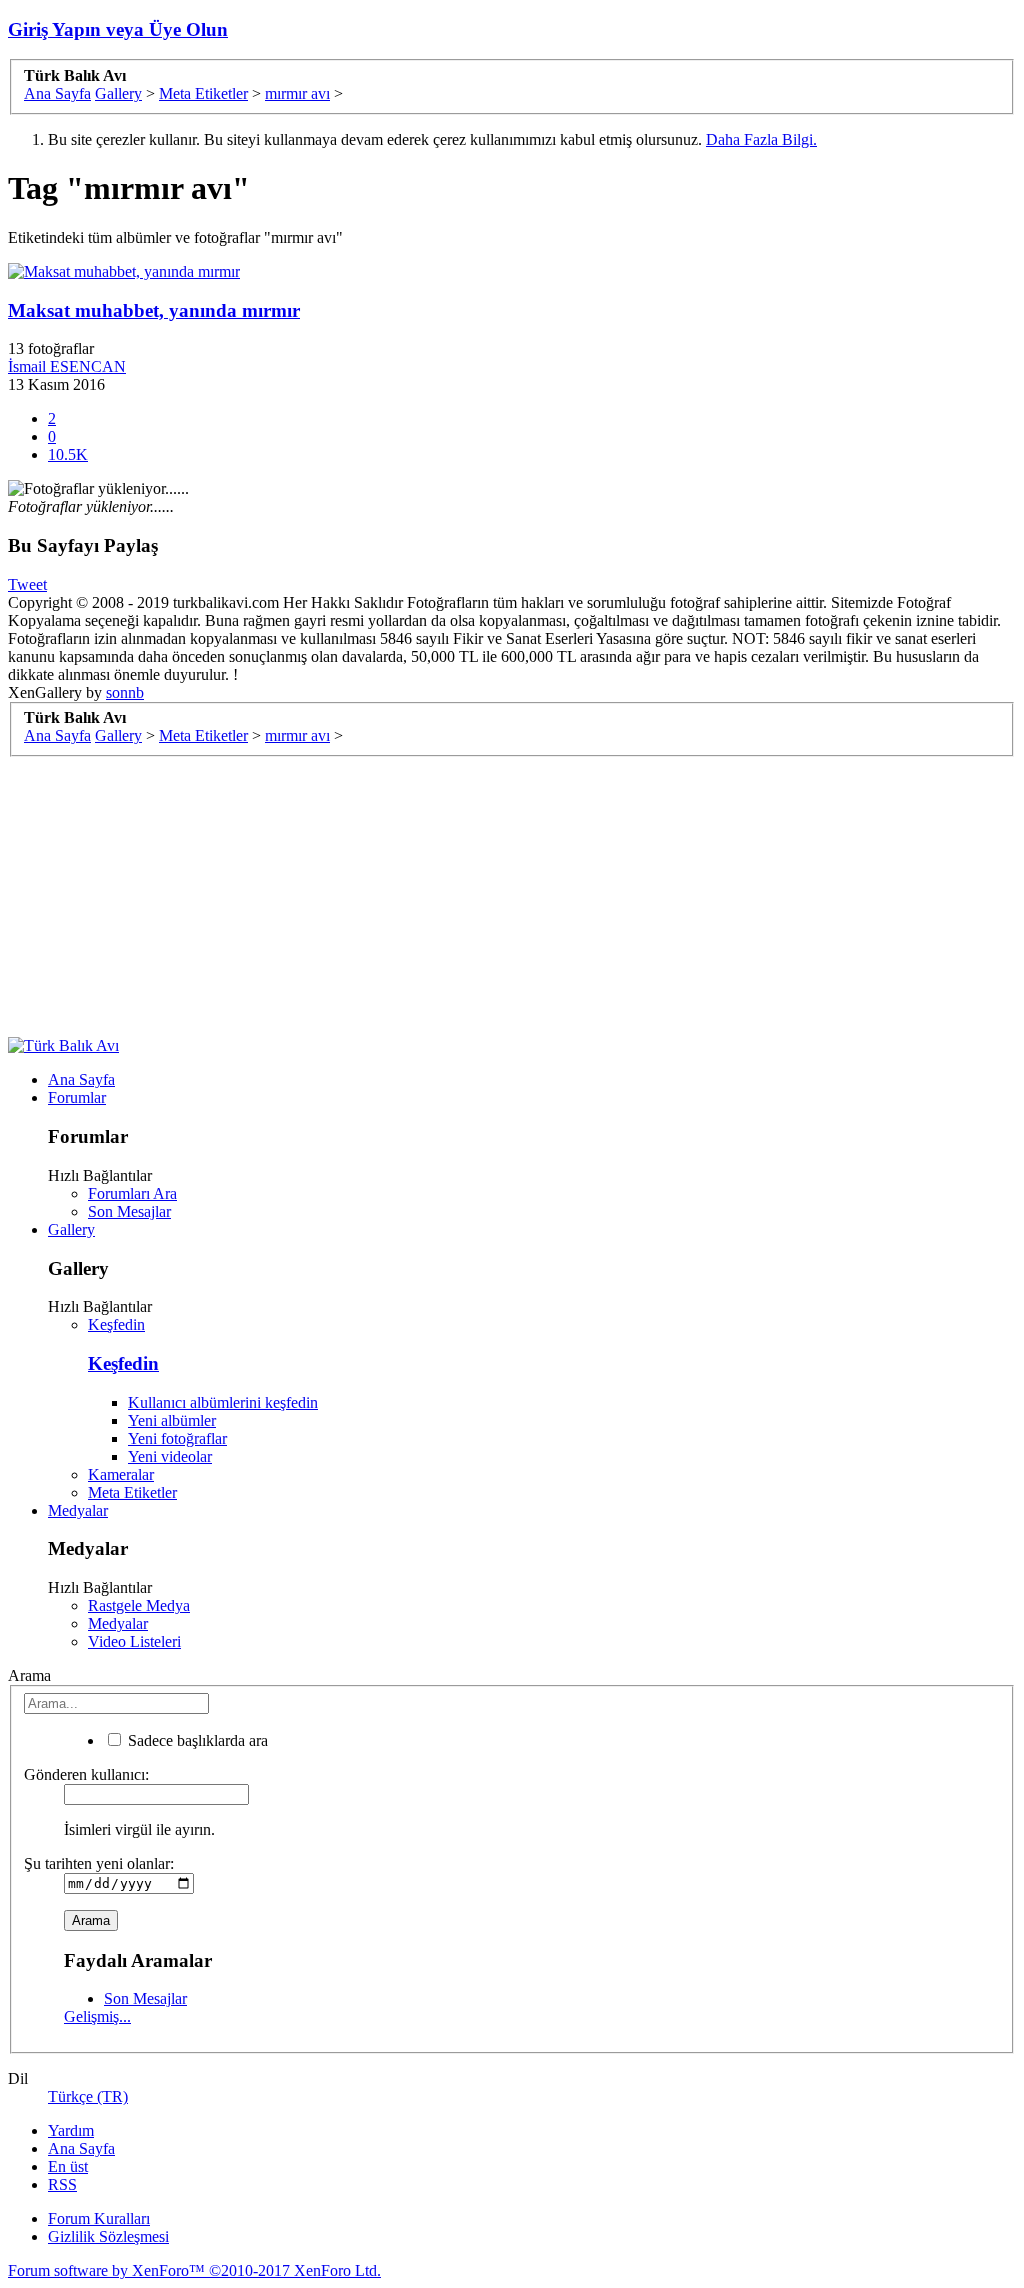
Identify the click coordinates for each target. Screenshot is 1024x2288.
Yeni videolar (170, 1456)
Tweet (27, 584)
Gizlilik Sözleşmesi (108, 2236)
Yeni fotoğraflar (177, 1438)
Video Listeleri (134, 1641)
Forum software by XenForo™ (194, 2270)
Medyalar (78, 1510)
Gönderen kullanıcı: (86, 1774)
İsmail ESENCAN (67, 366)
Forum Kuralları (99, 2218)
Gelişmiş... (97, 2016)
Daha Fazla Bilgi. (761, 139)
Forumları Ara (132, 1193)
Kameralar (121, 1474)
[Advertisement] (512, 897)
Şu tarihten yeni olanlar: (99, 1863)
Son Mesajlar (129, 1211)
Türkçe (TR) (88, 2096)
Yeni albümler (172, 1420)
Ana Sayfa (81, 1079)
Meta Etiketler (132, 1492)
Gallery (71, 1229)
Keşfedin (116, 1324)
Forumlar (77, 1097)
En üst (68, 2166)
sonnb (125, 692)
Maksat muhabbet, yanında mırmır (154, 310)
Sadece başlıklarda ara (196, 1740)
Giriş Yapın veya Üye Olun (118, 29)
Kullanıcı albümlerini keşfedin (223, 1402)
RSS (62, 2184)
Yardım (71, 2130)
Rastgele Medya (139, 1605)
